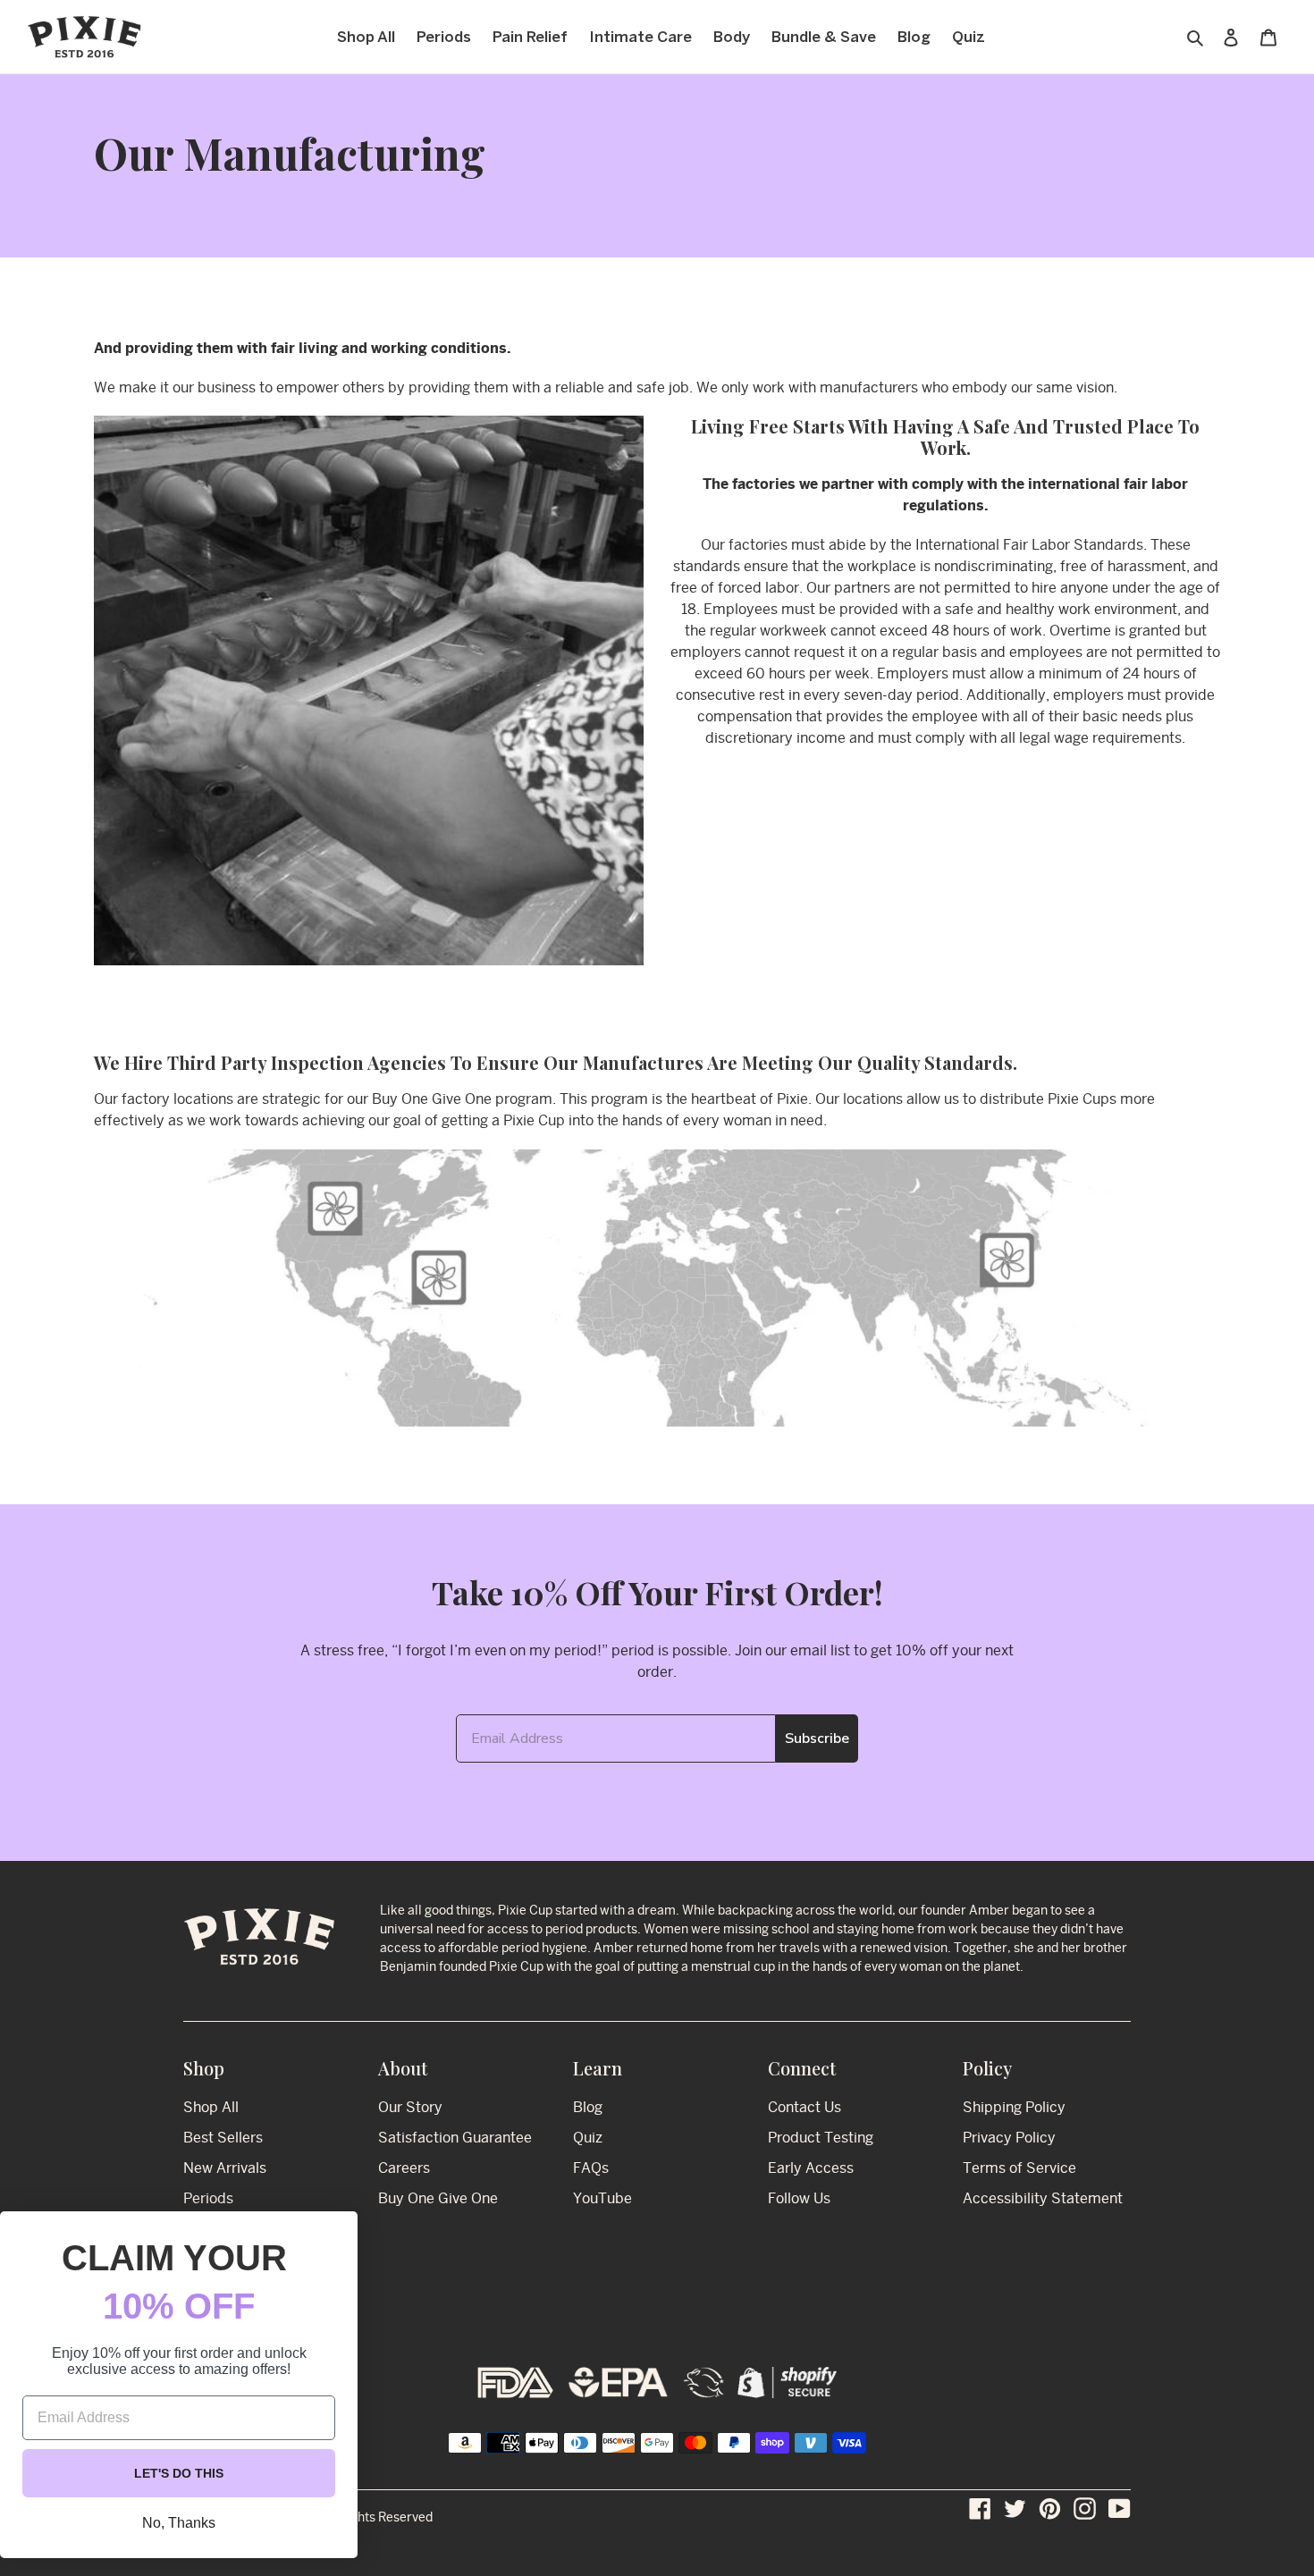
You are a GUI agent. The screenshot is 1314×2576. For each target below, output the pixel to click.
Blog (588, 2107)
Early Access (811, 2168)
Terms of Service (1019, 2168)
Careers (404, 2168)
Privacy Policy (1009, 2138)
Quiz (588, 2138)
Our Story (410, 2107)
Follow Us (799, 2198)
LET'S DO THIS (179, 2473)
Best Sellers (223, 2138)
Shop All (211, 2107)
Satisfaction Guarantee (455, 2138)
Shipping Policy (1014, 2107)
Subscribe (817, 1738)
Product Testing (821, 2138)
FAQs (591, 2168)
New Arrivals (225, 2168)
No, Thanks (179, 2523)
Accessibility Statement (1043, 2198)
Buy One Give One (438, 2198)
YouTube (602, 2198)
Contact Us (804, 2107)
